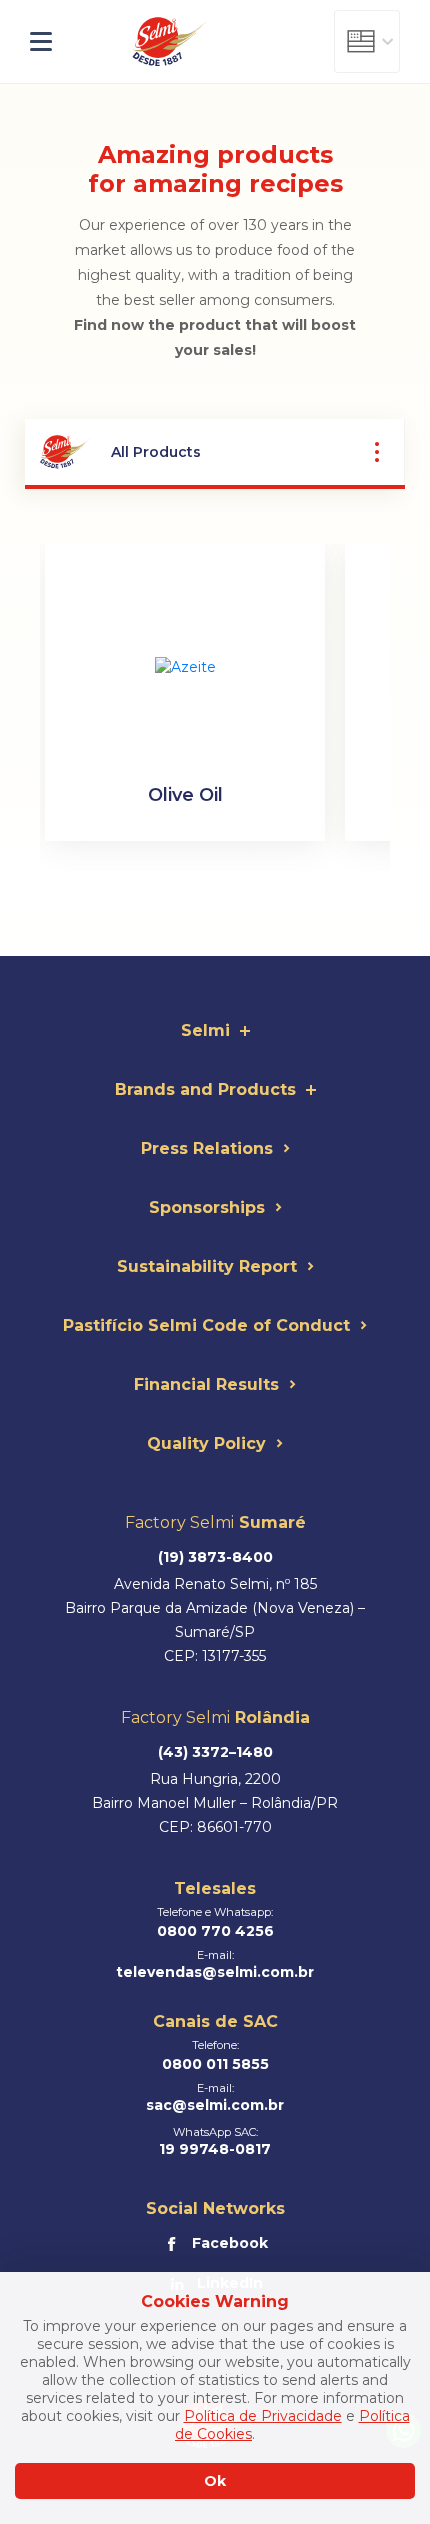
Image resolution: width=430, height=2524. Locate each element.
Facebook (230, 2243)
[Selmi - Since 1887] (170, 42)
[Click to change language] (367, 41)
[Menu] (58, 42)
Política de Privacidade (263, 2416)
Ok (215, 2481)
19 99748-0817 (215, 2149)
